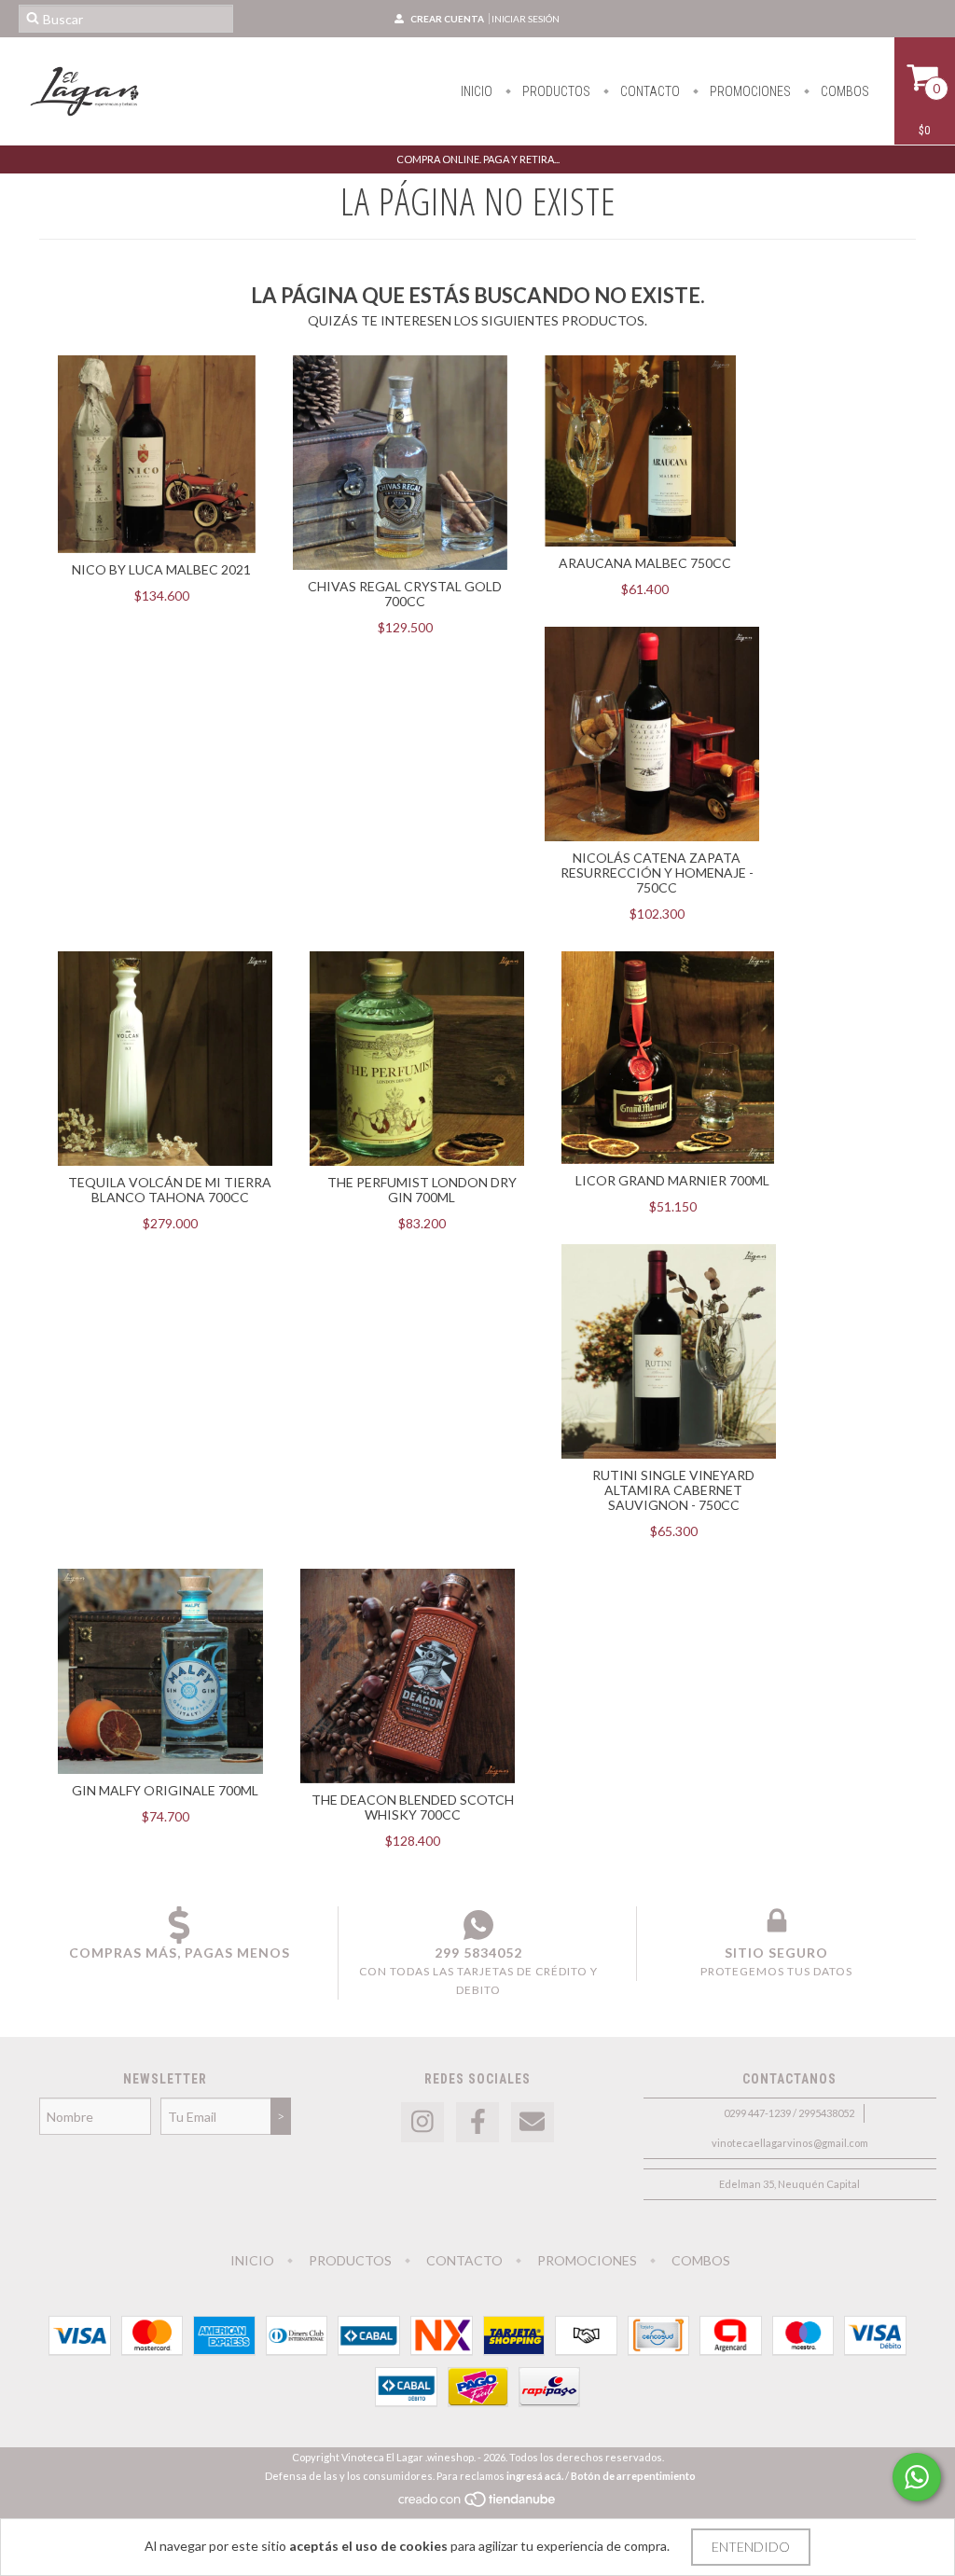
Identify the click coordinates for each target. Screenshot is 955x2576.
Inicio (477, 91)
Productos (555, 91)
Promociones (749, 91)
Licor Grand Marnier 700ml (672, 1180)
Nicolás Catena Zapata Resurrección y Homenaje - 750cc (657, 873)
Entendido (751, 2547)
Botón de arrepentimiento (633, 2476)
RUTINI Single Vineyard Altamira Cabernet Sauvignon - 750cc (673, 1490)
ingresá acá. (535, 2476)
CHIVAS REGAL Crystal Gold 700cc (405, 594)
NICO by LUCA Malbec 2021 (161, 569)
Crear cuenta (447, 19)
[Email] (533, 2122)
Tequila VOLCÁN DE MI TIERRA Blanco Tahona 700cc (170, 1190)
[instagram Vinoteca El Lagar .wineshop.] (422, 2122)
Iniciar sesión (526, 19)
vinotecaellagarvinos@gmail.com (790, 2143)
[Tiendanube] (478, 2504)
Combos (844, 91)
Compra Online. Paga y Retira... (478, 159)
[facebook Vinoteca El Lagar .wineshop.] (477, 2122)
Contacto (649, 91)
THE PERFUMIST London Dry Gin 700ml (422, 1190)
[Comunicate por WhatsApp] (917, 2477)
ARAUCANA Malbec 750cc (645, 563)
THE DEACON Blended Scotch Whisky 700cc (413, 1807)
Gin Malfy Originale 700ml (165, 1790)
